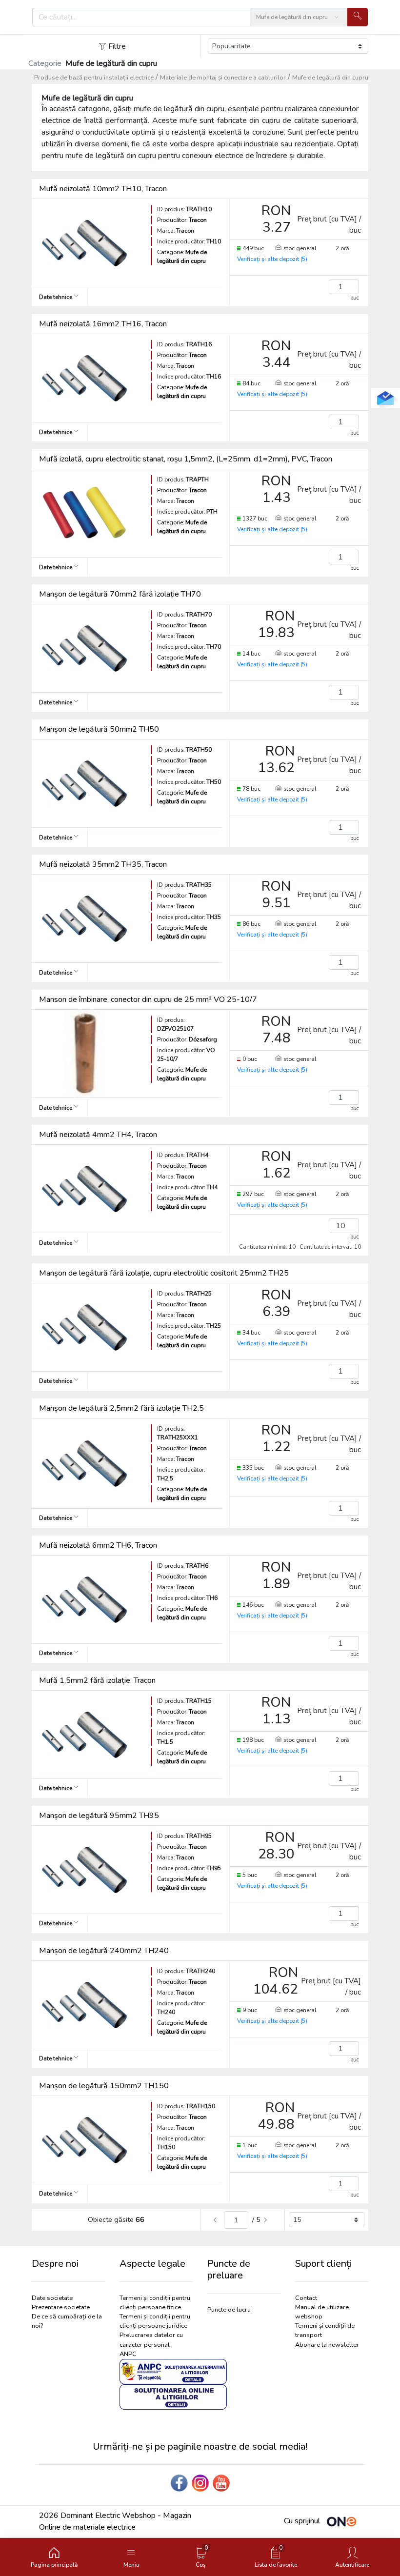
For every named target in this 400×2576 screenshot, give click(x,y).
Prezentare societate (61, 2307)
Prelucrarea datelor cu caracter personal (151, 2340)
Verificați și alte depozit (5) (272, 259)
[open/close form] (385, 398)
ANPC (128, 2354)
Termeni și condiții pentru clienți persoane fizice (155, 2303)
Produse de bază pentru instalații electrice (94, 78)
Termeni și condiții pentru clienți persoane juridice (155, 2321)
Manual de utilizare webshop (322, 2312)
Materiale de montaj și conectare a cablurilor (223, 78)
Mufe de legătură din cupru (330, 78)
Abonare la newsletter (327, 2345)
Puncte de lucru (229, 2310)
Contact (306, 2298)
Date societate (52, 2298)
